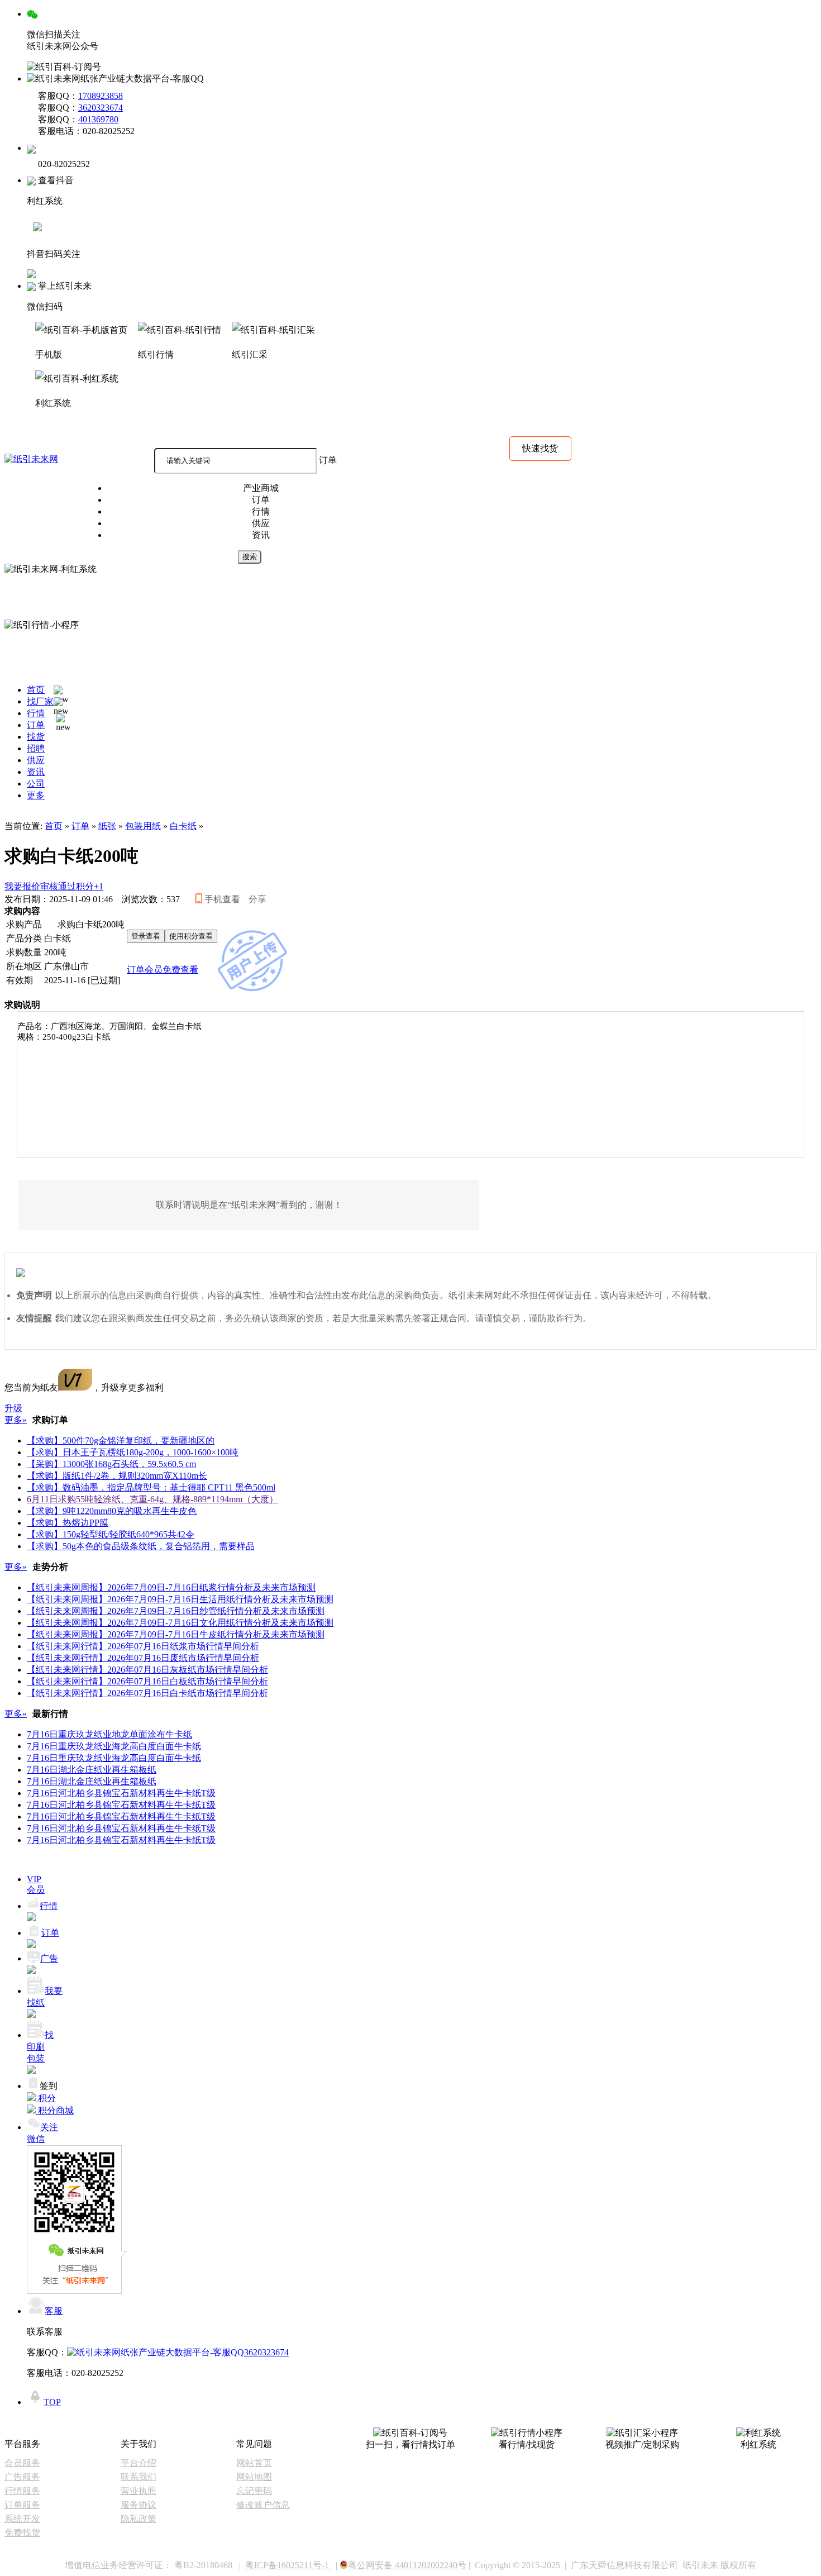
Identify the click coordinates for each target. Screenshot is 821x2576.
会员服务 (22, 2463)
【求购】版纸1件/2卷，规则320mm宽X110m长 (117, 1476)
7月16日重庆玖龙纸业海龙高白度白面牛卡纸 (114, 1746)
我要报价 (54, 886)
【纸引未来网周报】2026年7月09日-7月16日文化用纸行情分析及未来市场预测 (180, 1623)
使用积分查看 (191, 936)
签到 (49, 2086)
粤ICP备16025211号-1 (288, 2565)
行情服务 (22, 2491)
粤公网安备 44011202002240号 (407, 2565)
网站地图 (254, 2477)
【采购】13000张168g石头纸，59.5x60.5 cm (111, 1464)
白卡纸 (183, 826)
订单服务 (22, 2505)
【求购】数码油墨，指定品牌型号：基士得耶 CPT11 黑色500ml (151, 1487)
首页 (54, 826)
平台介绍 (139, 2463)
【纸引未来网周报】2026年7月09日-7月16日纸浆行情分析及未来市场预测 (171, 1587)
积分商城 (25, 433)
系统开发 (22, 2519)
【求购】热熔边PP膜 (68, 1523)
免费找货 (22, 2533)
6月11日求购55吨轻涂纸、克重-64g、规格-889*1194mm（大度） (152, 1499)
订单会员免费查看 (163, 970)
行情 (49, 1906)
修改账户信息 (263, 2505)
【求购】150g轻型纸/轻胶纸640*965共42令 (111, 1534)
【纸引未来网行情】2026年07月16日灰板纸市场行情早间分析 (147, 1670)
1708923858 (101, 96)
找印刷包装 (40, 2047)
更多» (16, 1420)
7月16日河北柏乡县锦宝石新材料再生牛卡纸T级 (121, 1793)
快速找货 (540, 448)
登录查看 (146, 936)
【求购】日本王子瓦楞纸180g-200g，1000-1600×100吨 (133, 1452)
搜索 (250, 557)
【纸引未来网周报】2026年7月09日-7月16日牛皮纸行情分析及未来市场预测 (176, 1634)
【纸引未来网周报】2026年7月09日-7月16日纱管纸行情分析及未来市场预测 (176, 1611)
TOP (52, 2402)
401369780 (98, 119)
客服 (54, 2311)
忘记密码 (254, 2491)
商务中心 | (81, 433)
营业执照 (139, 2491)
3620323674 (101, 108)
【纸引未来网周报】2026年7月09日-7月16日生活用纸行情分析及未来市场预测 (180, 1599)
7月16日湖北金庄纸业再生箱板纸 (92, 1770)
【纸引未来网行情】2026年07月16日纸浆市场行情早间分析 (143, 1646)
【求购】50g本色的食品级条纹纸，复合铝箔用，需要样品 (141, 1546)
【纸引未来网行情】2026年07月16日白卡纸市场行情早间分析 (147, 1693)
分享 (257, 899)
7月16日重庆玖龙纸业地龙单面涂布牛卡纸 (109, 1734)
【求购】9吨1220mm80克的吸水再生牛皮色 (112, 1511)
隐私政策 (139, 2519)
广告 (49, 1958)
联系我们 (139, 2477)
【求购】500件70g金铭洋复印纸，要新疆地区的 (121, 1441)
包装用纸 (143, 826)
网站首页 (254, 2463)
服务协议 (139, 2505)
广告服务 (22, 2477)
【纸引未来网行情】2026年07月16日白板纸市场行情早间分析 (147, 1681)
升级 (13, 1408)
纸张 (107, 826)
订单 (80, 826)
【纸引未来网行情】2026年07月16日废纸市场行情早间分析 (143, 1658)
